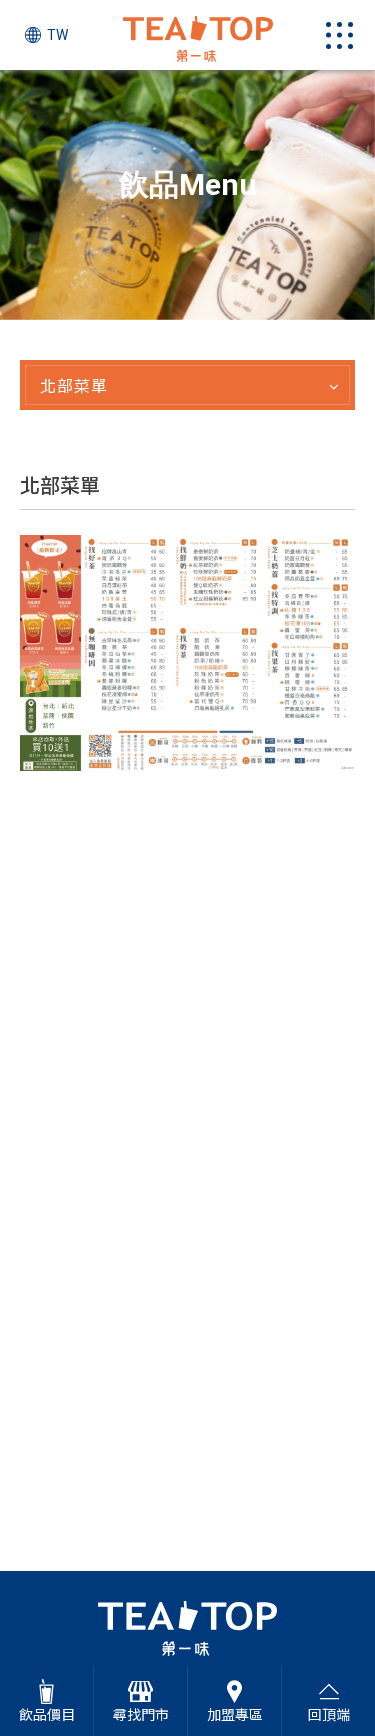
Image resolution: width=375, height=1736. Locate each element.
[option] (187, 195)
